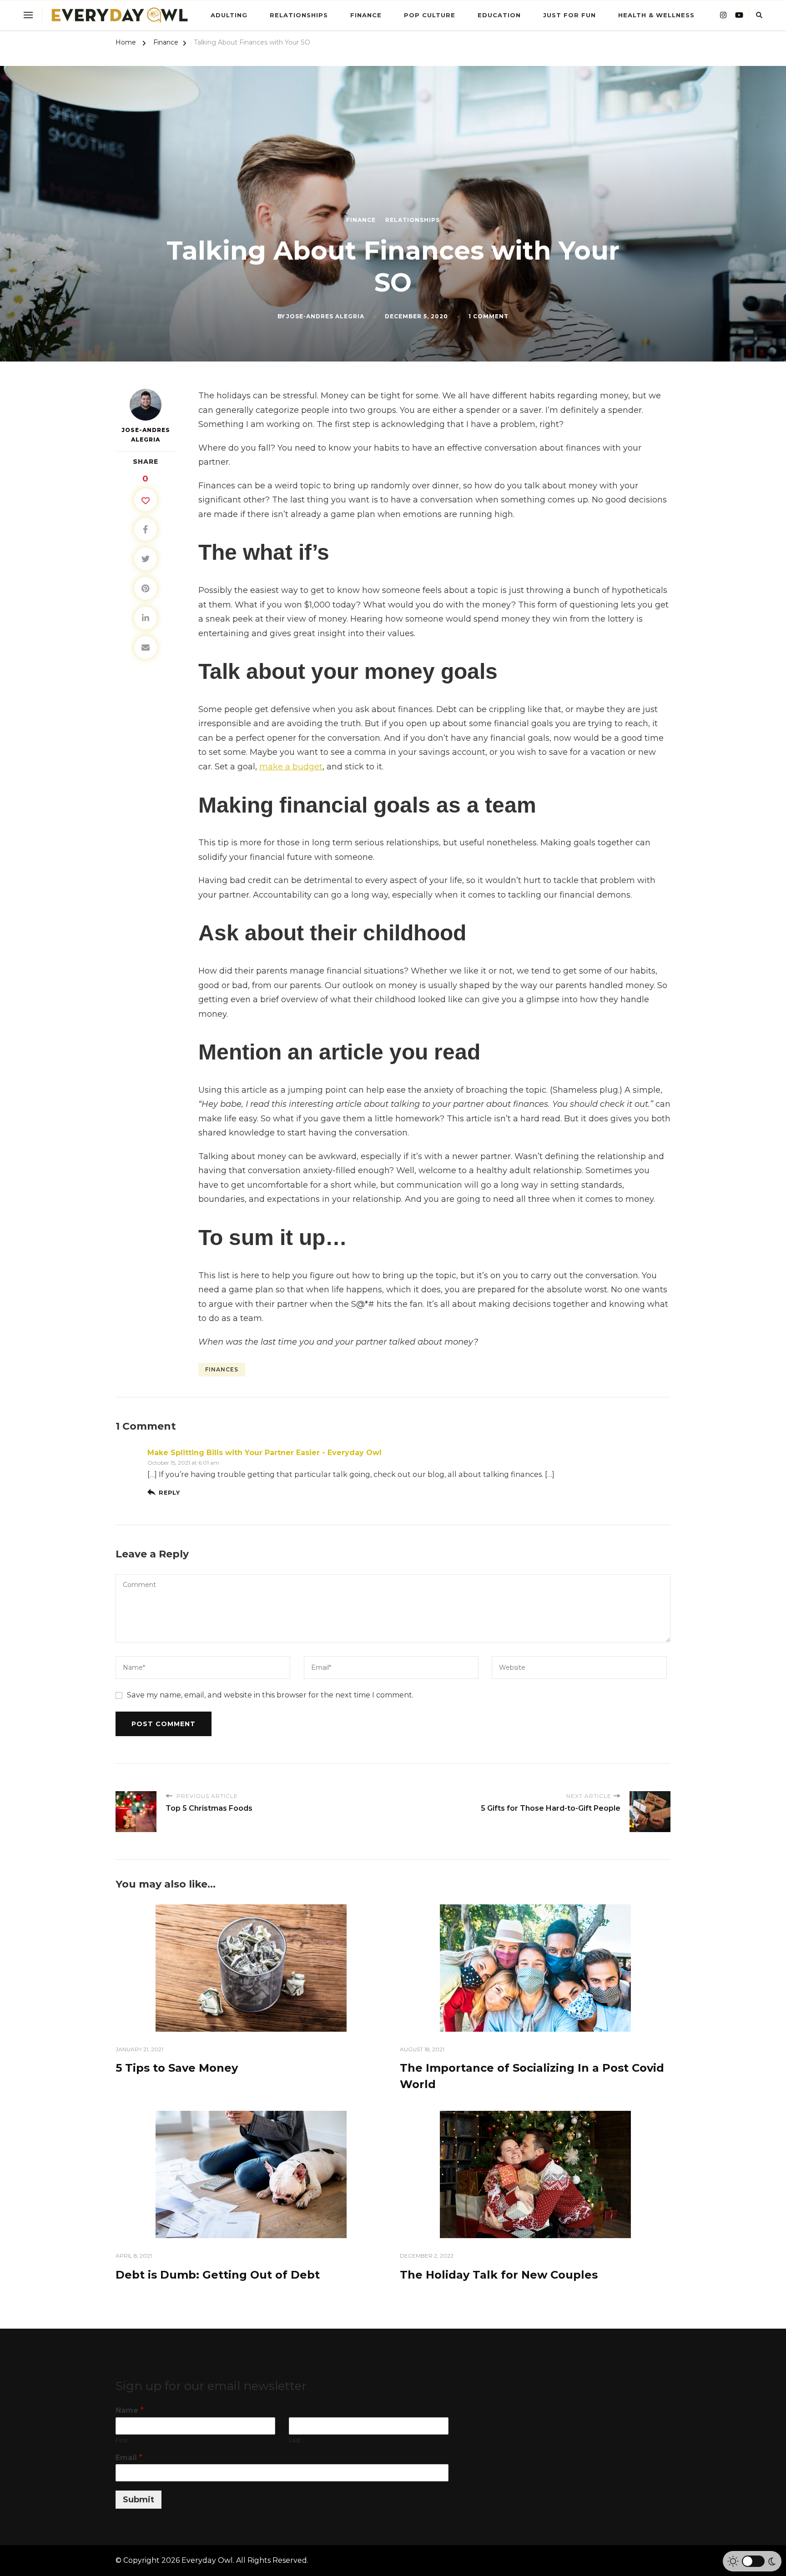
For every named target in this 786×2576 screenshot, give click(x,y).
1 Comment (489, 316)
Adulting (229, 15)
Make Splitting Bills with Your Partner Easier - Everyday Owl (265, 1453)
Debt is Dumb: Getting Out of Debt (218, 2275)
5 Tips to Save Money (177, 2068)
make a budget (291, 767)
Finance (366, 15)
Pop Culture (430, 15)
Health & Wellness (656, 15)
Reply (169, 1493)
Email (129, 2458)
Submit (139, 2500)
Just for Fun (569, 15)
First (122, 2440)
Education (499, 15)
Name (130, 2410)
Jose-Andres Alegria (325, 316)
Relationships (299, 15)
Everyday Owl (207, 2560)
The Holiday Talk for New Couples (500, 2275)
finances (222, 1369)
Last (295, 2440)
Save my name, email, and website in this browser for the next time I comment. (270, 1695)
